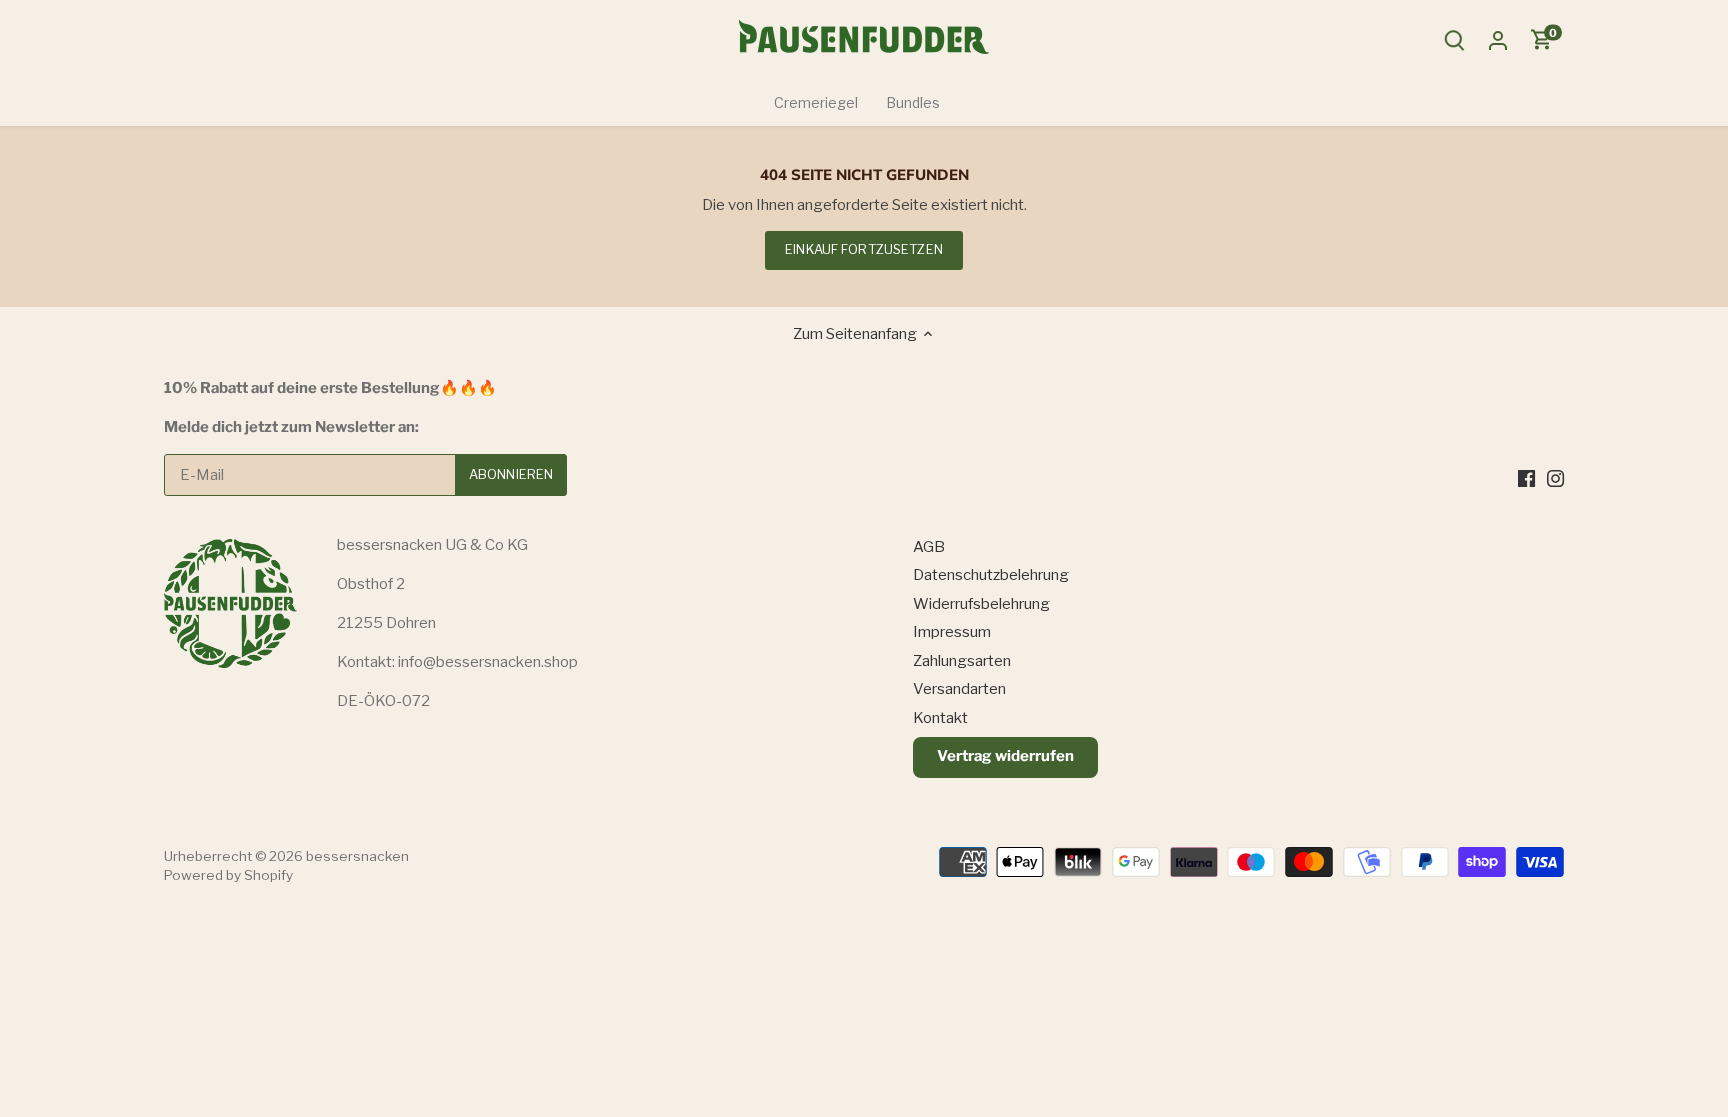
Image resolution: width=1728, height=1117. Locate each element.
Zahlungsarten (962, 661)
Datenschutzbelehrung (991, 575)
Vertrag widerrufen (1005, 756)
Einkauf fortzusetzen (864, 249)
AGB (929, 547)
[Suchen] (1454, 40)
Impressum (952, 632)
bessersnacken (357, 856)
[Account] (1498, 40)
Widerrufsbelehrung (981, 604)
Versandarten (959, 689)
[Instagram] (1555, 477)
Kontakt (940, 718)
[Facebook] (1526, 477)
